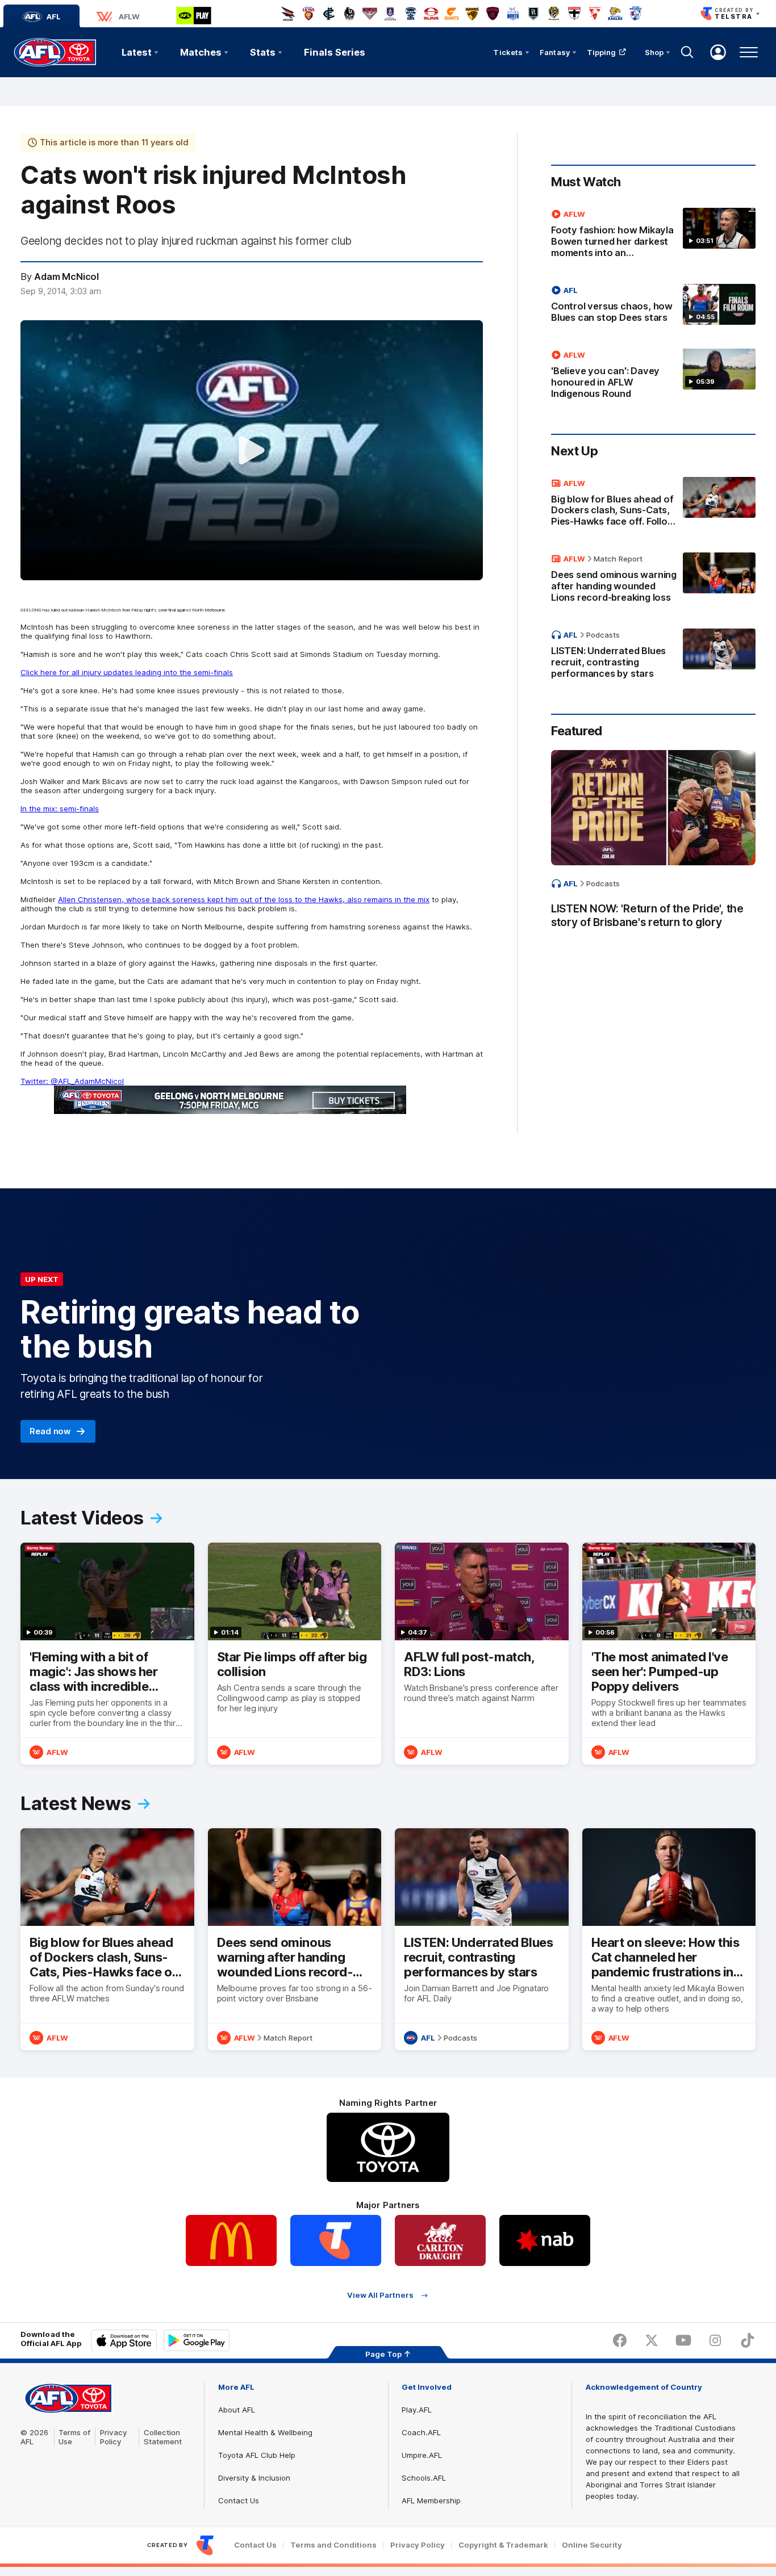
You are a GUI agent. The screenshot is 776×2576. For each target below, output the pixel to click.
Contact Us (239, 2500)
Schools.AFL (424, 2478)
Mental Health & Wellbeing (265, 2432)
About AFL (237, 2410)
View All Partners (380, 2295)
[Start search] (687, 52)
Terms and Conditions (333, 2545)
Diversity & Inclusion (254, 2478)
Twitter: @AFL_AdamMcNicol (72, 1081)
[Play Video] (252, 450)
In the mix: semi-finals (60, 809)
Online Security (592, 2545)
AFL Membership (431, 2500)
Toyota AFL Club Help (257, 2455)
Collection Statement (163, 2437)
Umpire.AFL (422, 2455)
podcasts (603, 635)
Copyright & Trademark (503, 2545)
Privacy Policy (114, 2437)
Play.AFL (417, 2410)
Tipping (602, 52)
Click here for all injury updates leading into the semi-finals (127, 672)
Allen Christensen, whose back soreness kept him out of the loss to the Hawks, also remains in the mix (244, 899)
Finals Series (335, 52)
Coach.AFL (421, 2432)
